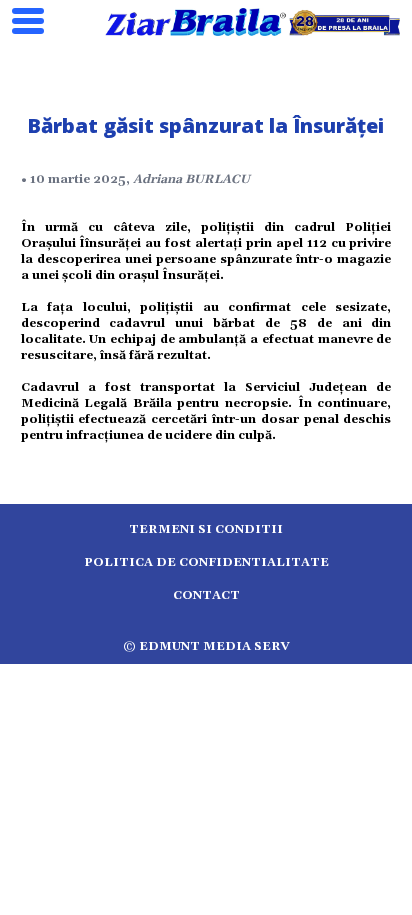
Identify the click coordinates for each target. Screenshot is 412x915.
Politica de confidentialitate (206, 562)
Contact (206, 595)
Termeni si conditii (206, 529)
